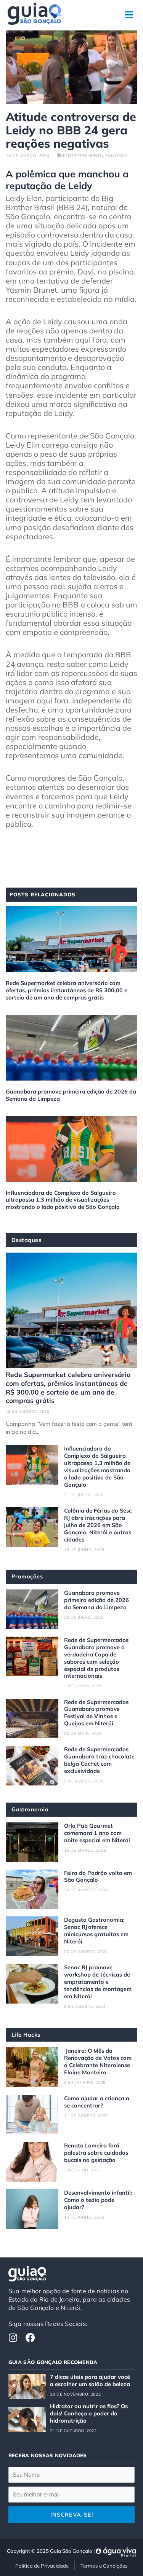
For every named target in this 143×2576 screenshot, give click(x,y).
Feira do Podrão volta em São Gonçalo (98, 1876)
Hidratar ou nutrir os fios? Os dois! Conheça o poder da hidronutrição (89, 2413)
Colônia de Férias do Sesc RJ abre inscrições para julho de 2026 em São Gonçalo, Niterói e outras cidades (98, 1525)
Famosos (116, 155)
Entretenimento (83, 155)
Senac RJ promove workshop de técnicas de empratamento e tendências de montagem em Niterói (98, 1982)
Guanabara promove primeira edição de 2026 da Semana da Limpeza (71, 1095)
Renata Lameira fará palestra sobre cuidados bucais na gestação (96, 2153)
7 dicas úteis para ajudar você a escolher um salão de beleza (90, 2380)
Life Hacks (26, 2035)
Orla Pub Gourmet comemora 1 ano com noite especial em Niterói (97, 1833)
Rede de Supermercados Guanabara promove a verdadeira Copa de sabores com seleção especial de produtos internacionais (96, 1658)
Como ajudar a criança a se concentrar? (97, 2102)
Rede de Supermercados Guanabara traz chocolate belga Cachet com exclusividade (99, 1760)
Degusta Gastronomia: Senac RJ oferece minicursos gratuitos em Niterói (96, 1930)
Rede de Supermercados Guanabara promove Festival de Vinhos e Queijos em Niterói (96, 1713)
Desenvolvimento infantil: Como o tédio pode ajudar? (98, 2200)
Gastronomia (30, 1809)
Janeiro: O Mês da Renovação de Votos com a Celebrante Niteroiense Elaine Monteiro (98, 2061)
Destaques (27, 1240)
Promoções (27, 1576)
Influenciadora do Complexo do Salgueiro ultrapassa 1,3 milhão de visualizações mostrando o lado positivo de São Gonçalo (63, 1200)
